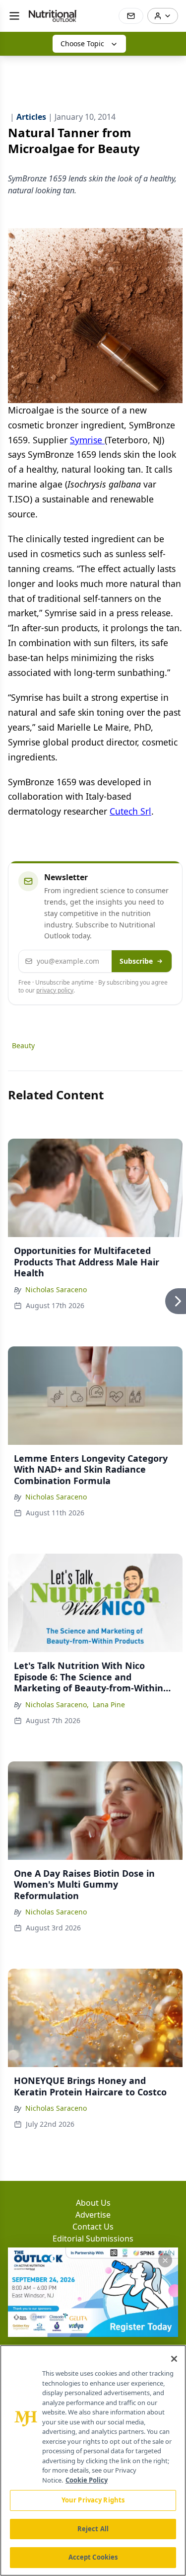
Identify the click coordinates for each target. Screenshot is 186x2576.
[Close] (174, 2359)
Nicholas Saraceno (56, 1289)
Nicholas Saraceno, (57, 1704)
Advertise (93, 2215)
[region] (93, 2460)
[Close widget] (165, 2260)
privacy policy (55, 990)
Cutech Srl (130, 811)
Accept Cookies (93, 2557)
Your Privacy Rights (93, 2500)
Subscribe (136, 961)
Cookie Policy (87, 2480)
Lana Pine (109, 1704)
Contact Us (93, 2227)
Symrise (87, 440)
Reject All (93, 2529)
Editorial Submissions (93, 2239)
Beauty (23, 1045)
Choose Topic (82, 43)
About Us (93, 2203)
